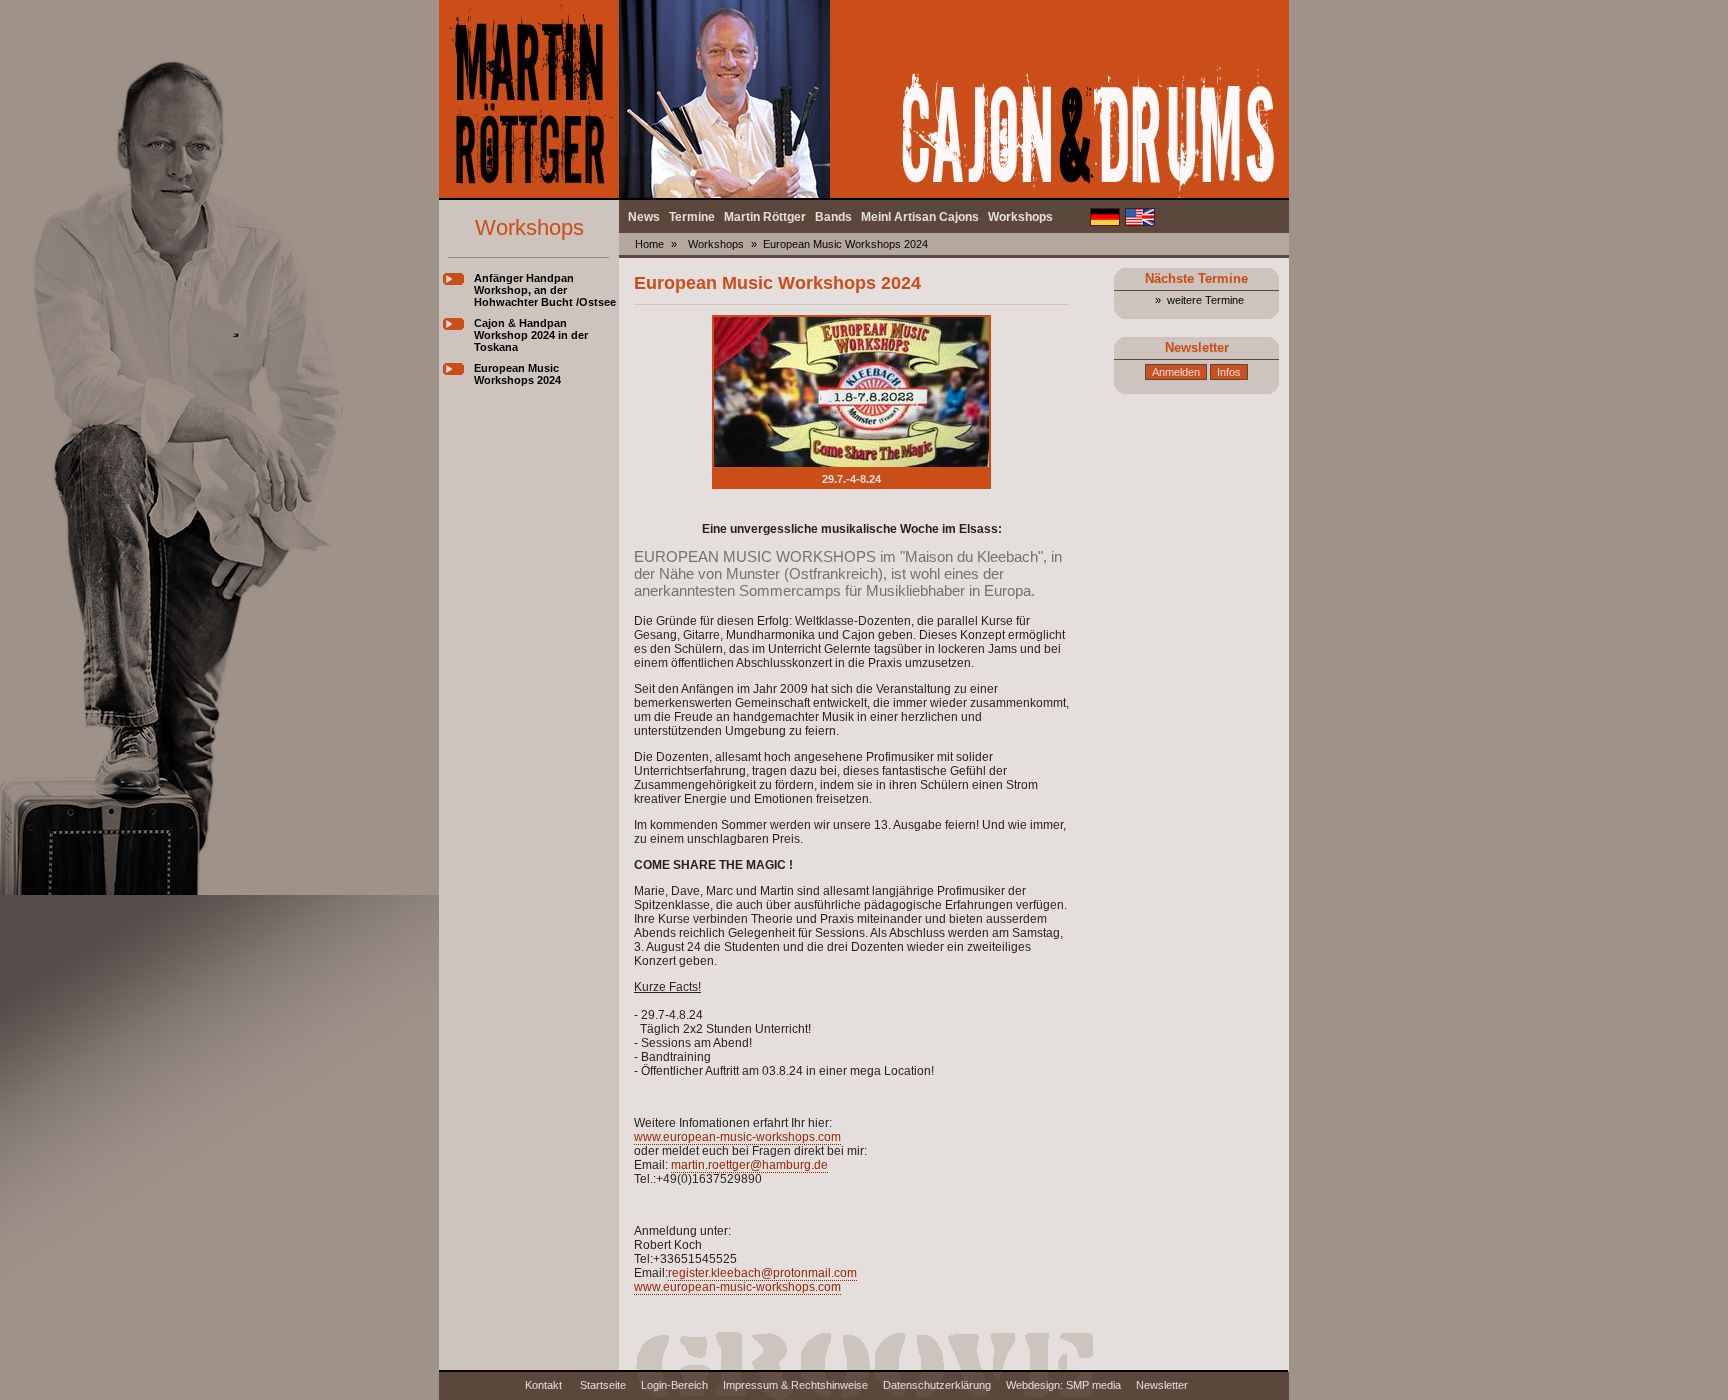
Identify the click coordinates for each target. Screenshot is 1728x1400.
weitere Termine (1205, 300)
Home (649, 244)
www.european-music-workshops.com (737, 1137)
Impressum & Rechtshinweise (795, 1385)
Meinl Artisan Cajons (920, 217)
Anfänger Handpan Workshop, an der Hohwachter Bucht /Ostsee (545, 290)
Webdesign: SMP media (1063, 1385)
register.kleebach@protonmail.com (762, 1273)
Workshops (1020, 217)
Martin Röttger (765, 217)
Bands (833, 217)
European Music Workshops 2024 (517, 374)
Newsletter (1162, 1385)
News (644, 217)
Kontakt (545, 1385)
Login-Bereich (674, 1385)
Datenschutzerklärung (937, 1385)
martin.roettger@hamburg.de (749, 1165)
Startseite (603, 1385)
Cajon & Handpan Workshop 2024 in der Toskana (531, 335)
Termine (692, 217)
